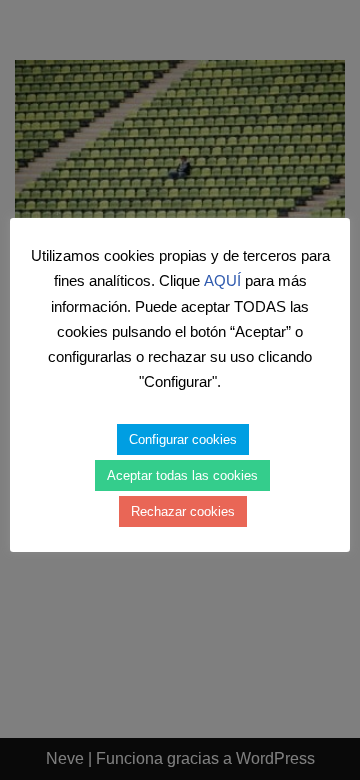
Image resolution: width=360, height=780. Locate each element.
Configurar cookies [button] (183, 439)
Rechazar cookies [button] (183, 511)
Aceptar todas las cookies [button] (182, 475)
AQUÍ (222, 280)
